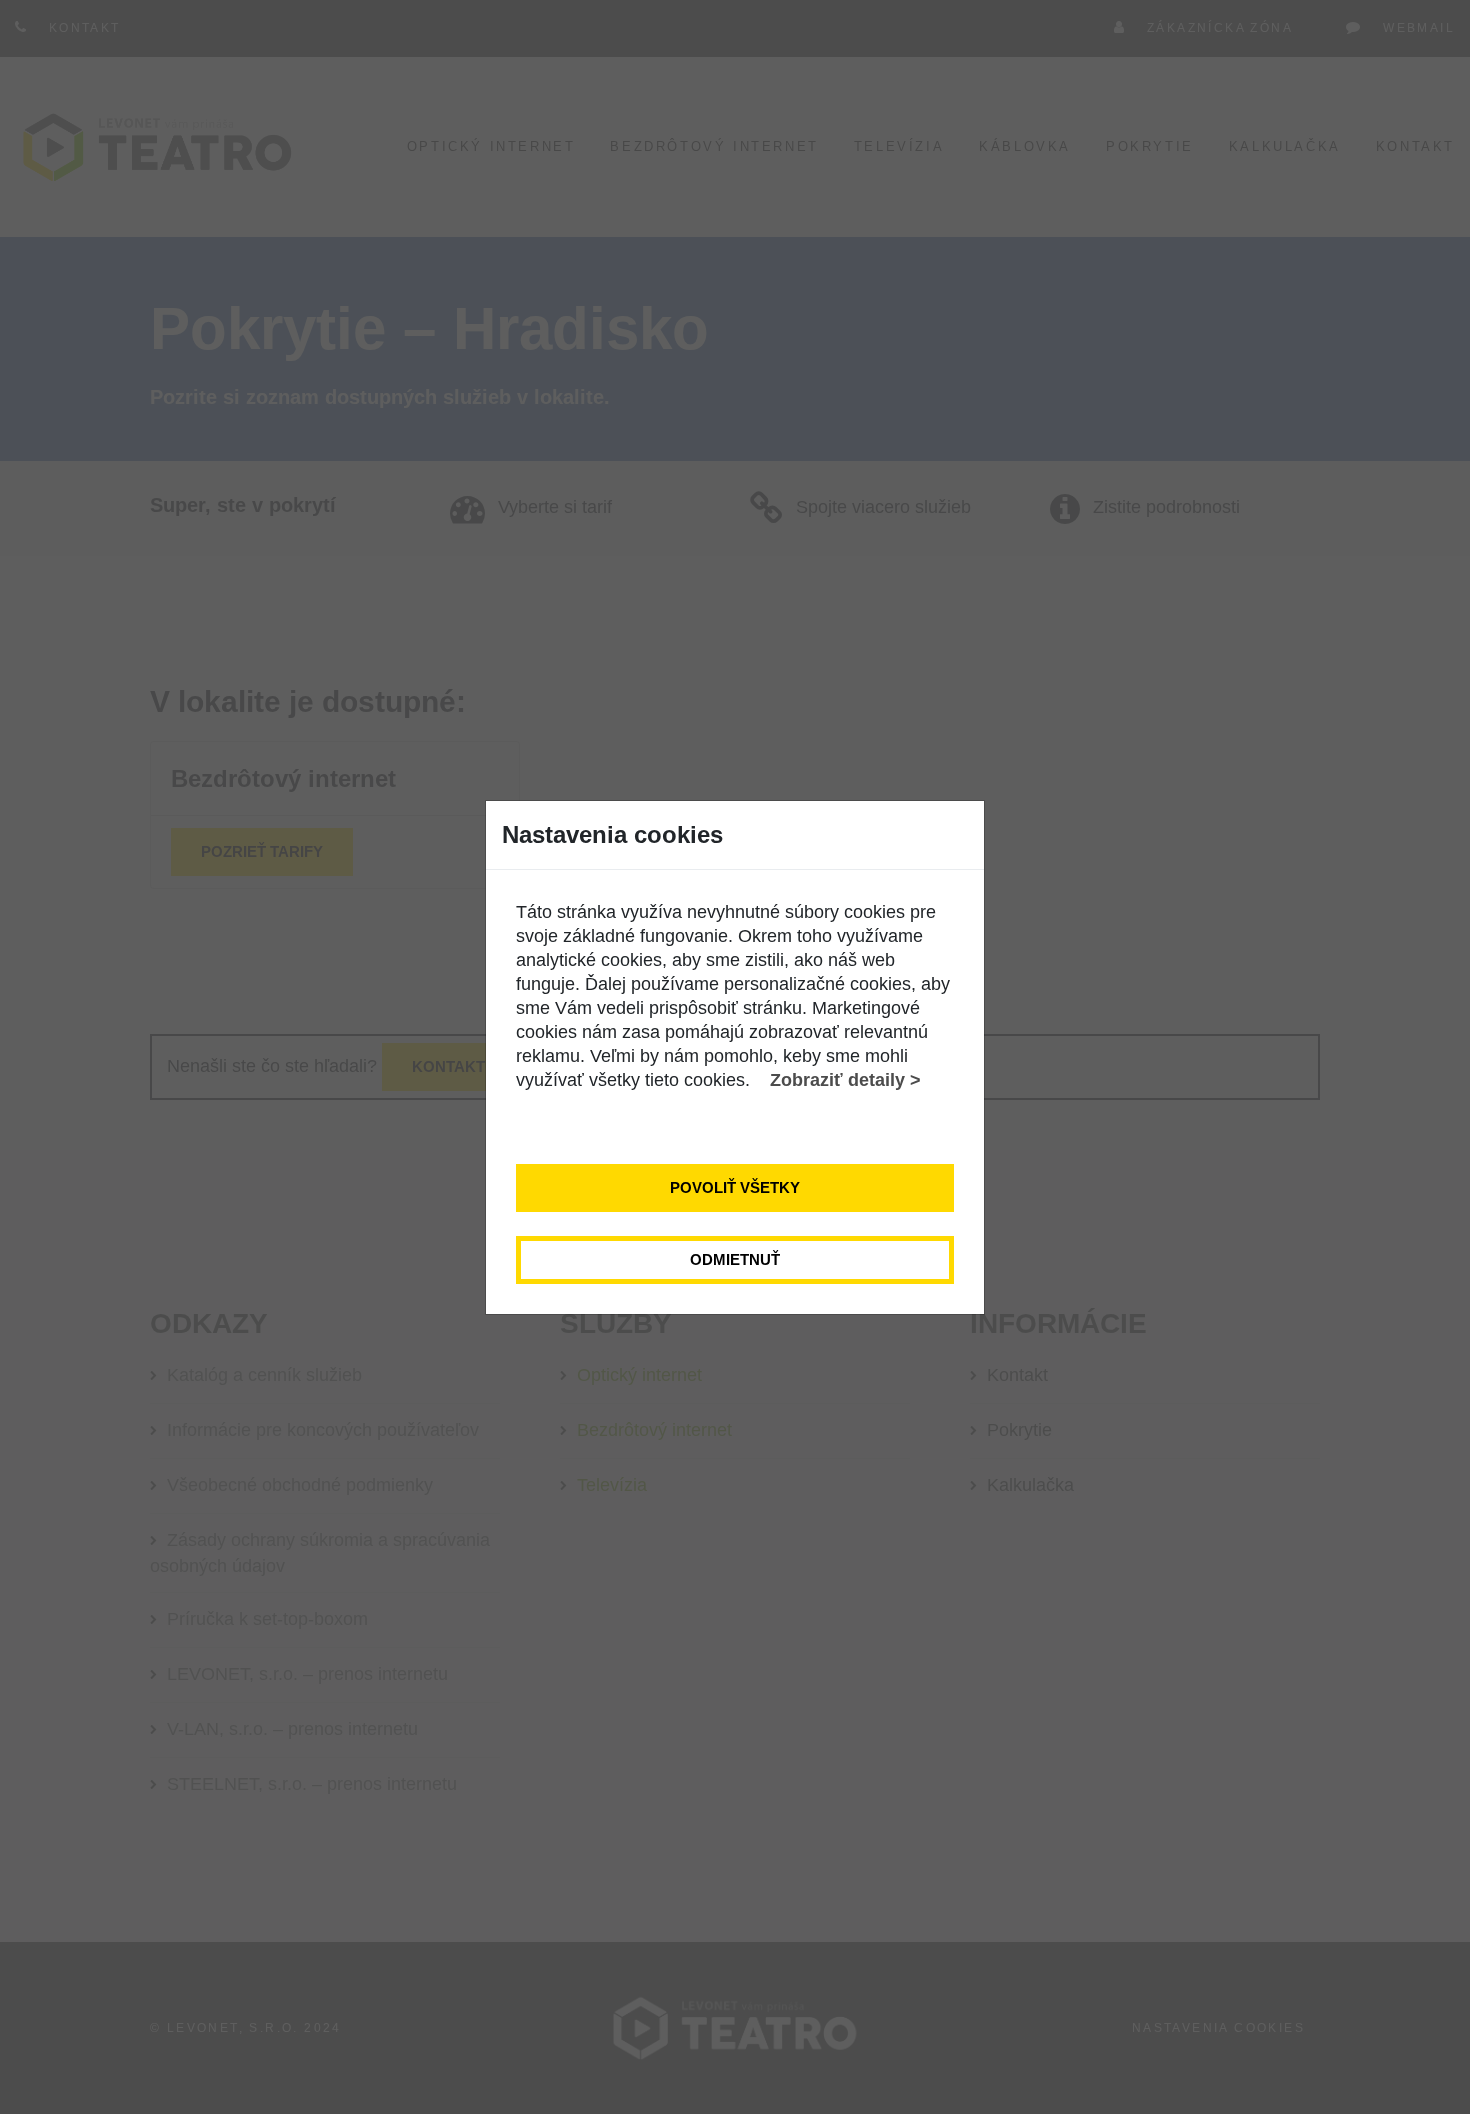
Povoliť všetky (735, 1187)
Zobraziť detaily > (845, 1080)
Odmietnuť (735, 1259)
